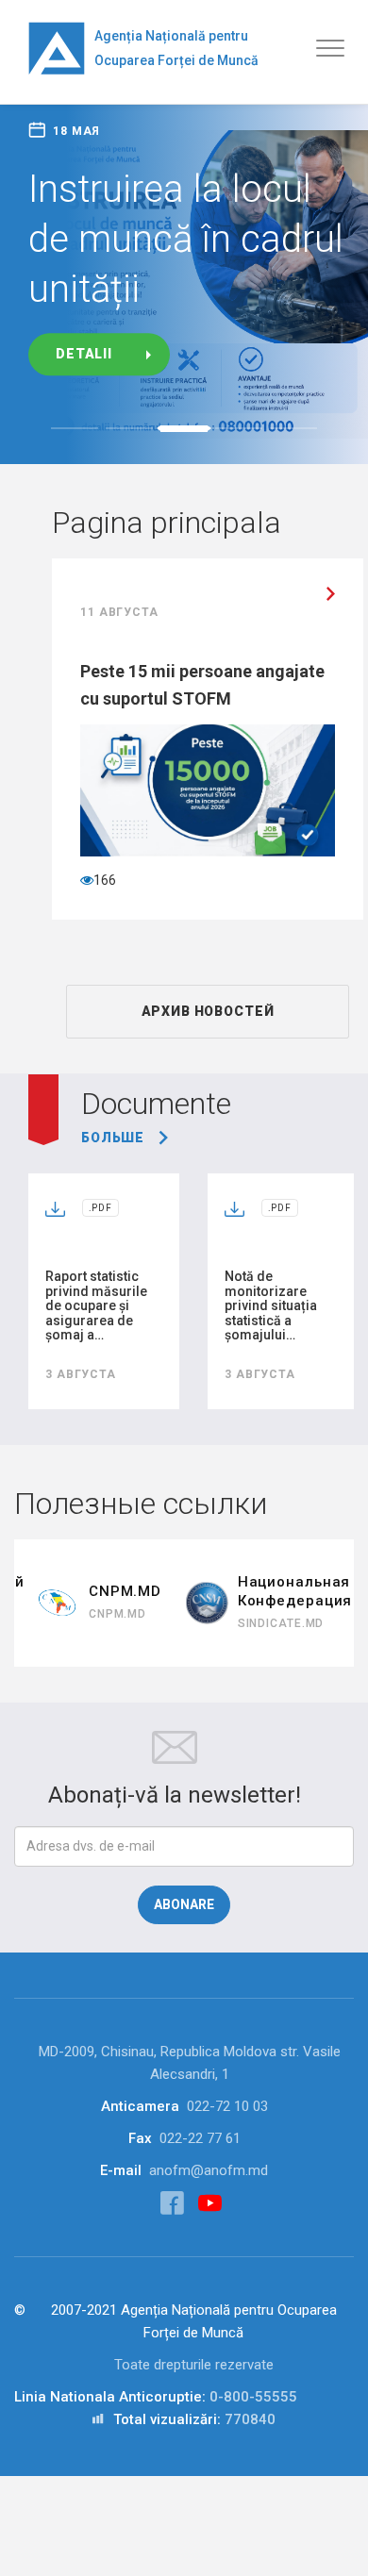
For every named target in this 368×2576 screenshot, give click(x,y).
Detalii (84, 355)
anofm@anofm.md (209, 2170)
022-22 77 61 (200, 2138)
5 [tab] (293, 428)
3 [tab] (184, 429)
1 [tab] (75, 428)
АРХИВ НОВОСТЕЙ (208, 1011)
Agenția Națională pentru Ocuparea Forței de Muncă (176, 48)
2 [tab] (129, 428)
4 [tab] (239, 428)
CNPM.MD (117, 1614)
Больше (113, 1138)
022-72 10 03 (227, 2106)
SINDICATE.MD (281, 1623)
